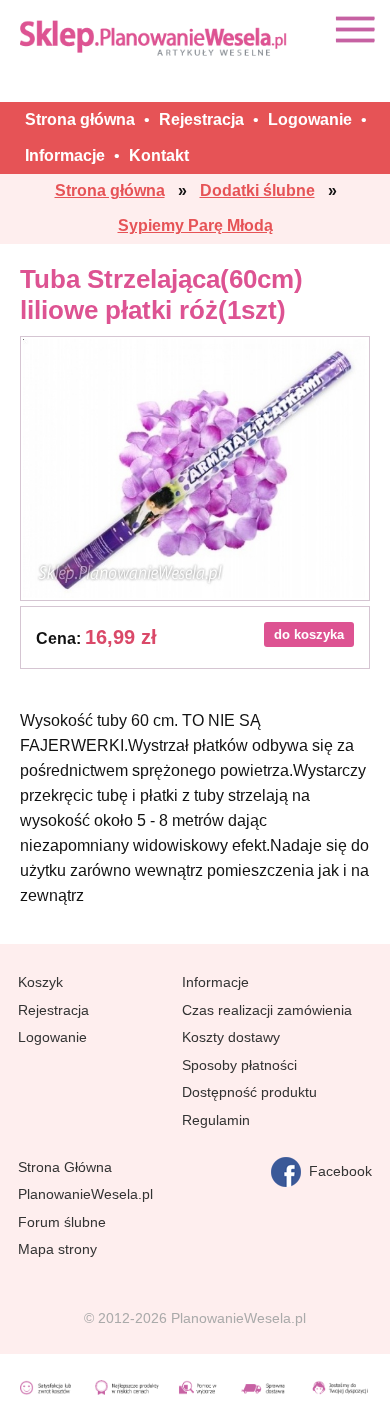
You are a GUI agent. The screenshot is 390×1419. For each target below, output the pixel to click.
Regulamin (216, 1120)
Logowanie (52, 1037)
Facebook (336, 1171)
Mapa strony (57, 1249)
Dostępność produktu (249, 1092)
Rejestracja (53, 1010)
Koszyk (40, 982)
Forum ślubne (62, 1222)
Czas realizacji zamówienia (267, 1010)
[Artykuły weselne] (155, 37)
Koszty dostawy (231, 1037)
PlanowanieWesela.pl (85, 1194)
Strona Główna (65, 1167)
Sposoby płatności (239, 1065)
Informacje (215, 982)
